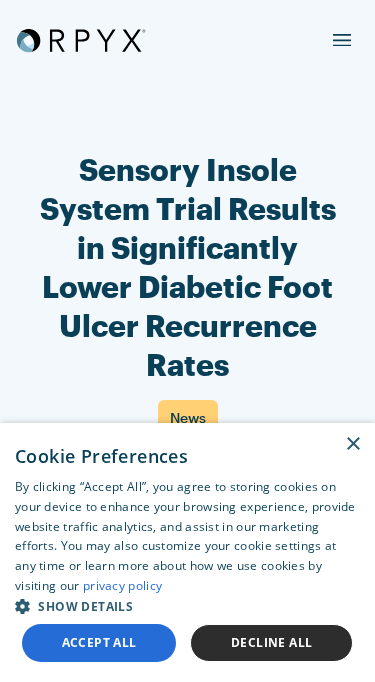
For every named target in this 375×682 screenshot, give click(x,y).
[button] (187, 606)
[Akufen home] (81, 40)
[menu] (342, 40)
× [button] (352, 444)
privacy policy (122, 585)
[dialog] (187, 552)
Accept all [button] (99, 642)
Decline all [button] (271, 642)
